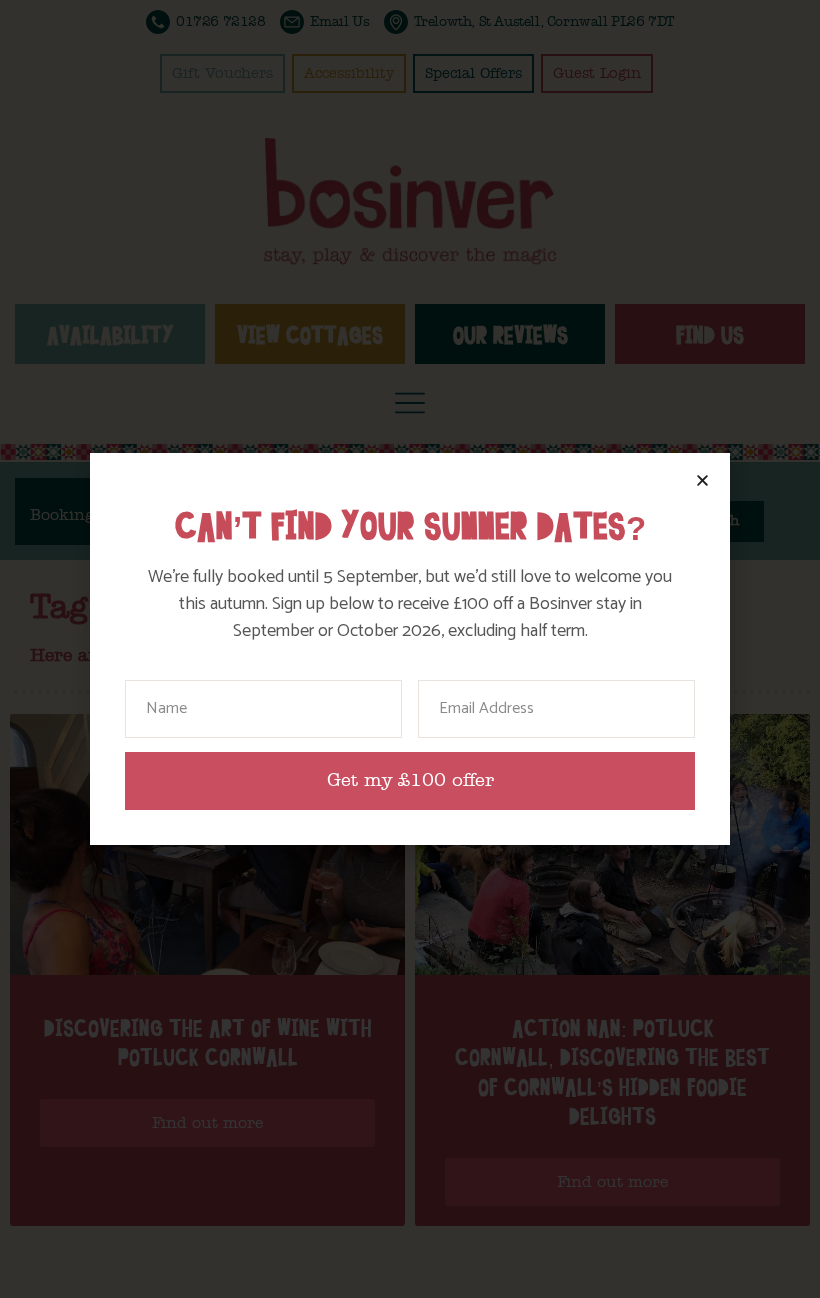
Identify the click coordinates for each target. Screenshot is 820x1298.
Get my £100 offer (410, 780)
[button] (702, 480)
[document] (410, 649)
